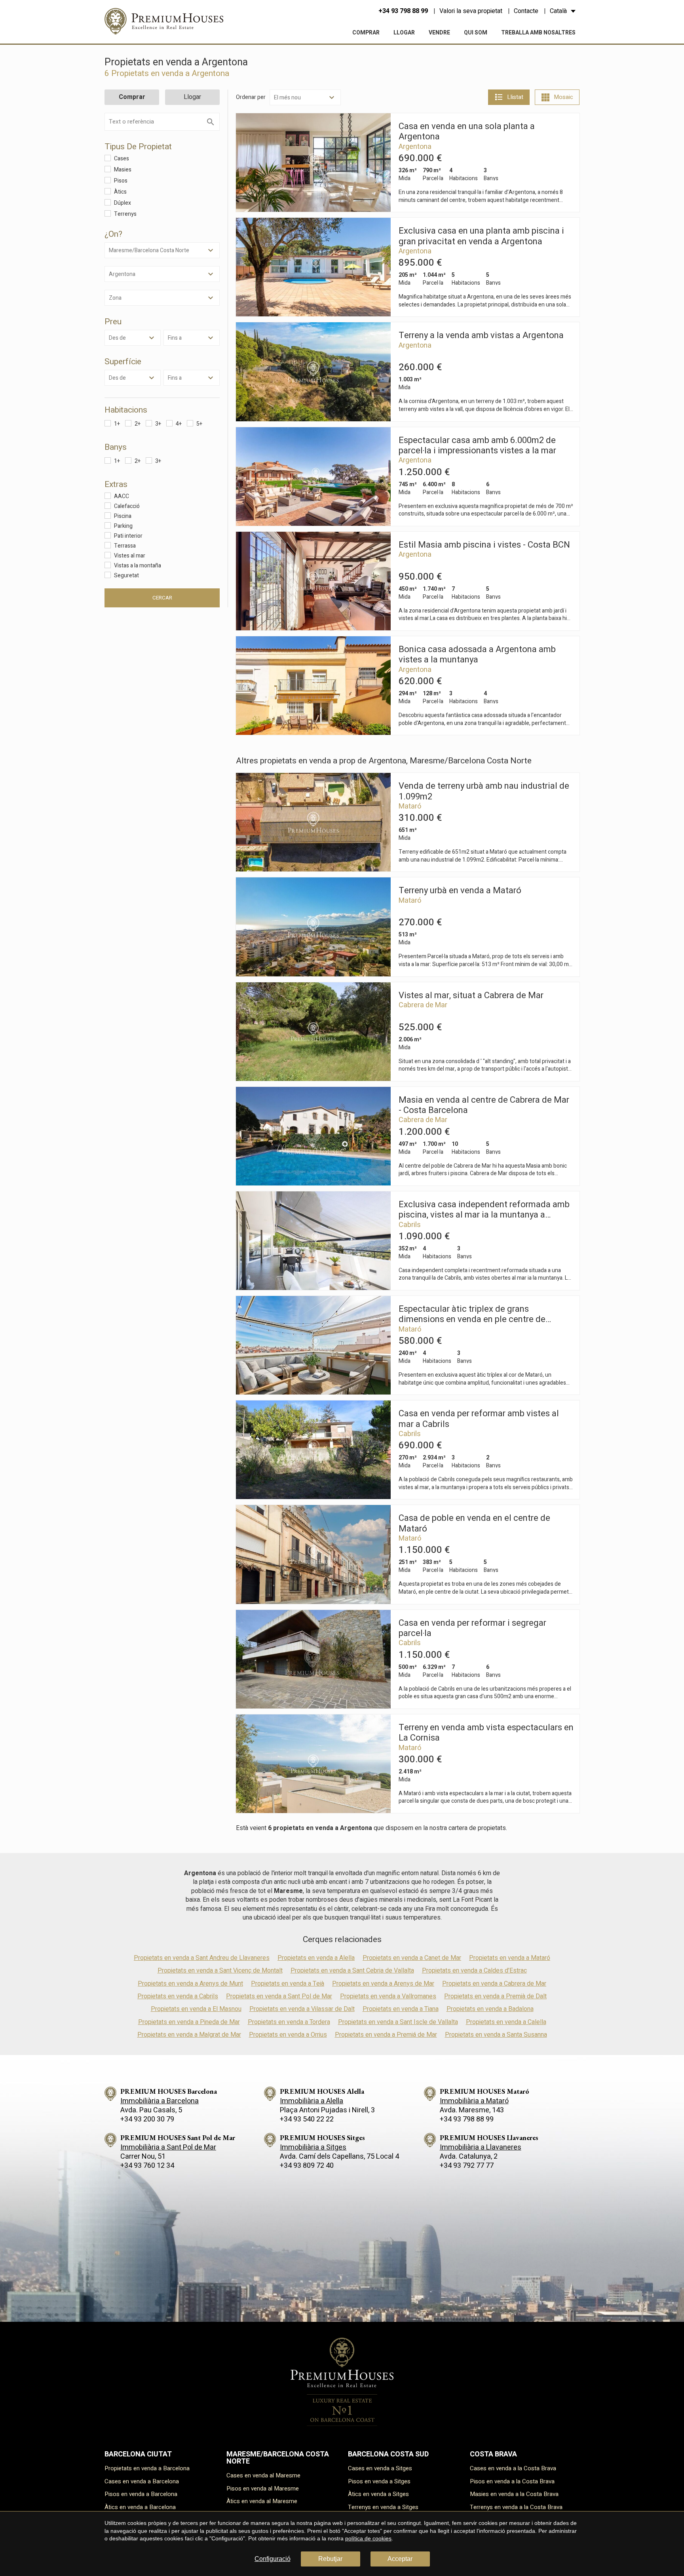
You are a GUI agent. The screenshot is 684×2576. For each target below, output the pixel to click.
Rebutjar (330, 2559)
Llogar (404, 33)
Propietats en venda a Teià (288, 1984)
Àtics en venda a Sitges (378, 2494)
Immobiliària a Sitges (313, 2147)
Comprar (366, 33)
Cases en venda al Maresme (263, 2475)
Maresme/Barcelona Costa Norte (278, 2458)
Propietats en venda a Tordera (289, 2022)
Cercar (162, 598)
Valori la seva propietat (471, 11)
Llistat (515, 97)
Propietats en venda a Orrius (288, 2035)
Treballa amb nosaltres (538, 33)
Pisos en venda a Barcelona (141, 2494)
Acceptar (400, 2559)
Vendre (439, 33)
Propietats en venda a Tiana (401, 2009)
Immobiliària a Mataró (474, 2101)
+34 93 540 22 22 (307, 2119)
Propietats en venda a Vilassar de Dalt (302, 2009)
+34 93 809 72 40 (307, 2166)
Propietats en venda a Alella (316, 1958)
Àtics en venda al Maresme (262, 2501)
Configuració (273, 2559)
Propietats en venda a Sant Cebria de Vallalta (352, 1971)
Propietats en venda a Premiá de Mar (386, 2035)
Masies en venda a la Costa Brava (514, 2494)
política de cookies (368, 2538)
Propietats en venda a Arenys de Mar (383, 1984)
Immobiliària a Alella (312, 2101)
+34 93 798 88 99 (403, 11)
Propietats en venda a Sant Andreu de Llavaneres (202, 1958)
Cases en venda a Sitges (380, 2468)
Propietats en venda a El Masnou (196, 2009)
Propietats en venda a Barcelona (147, 2468)
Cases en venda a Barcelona (142, 2481)
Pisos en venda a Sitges (379, 2481)
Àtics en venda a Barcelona (140, 2507)
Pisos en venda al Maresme (263, 2488)
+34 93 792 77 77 (467, 2166)
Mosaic (563, 97)
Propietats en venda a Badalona (490, 2009)
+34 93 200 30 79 (147, 2119)
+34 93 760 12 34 (147, 2166)
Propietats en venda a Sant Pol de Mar (279, 1996)
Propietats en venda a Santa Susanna (496, 2035)
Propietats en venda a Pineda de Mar (189, 2022)
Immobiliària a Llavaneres (481, 2147)
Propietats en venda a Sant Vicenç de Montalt (220, 1971)
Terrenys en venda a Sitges (383, 2507)
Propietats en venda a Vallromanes (388, 1996)
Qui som (476, 33)
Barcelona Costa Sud (388, 2454)
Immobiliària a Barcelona (160, 2101)
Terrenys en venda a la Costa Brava (516, 2507)
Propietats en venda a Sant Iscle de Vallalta (398, 2022)
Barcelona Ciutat (138, 2454)
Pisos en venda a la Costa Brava (512, 2481)
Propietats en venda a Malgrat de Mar (189, 2035)
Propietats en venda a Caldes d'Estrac (474, 1971)
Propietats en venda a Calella (506, 2022)
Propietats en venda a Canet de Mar (412, 1958)
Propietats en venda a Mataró (510, 1958)
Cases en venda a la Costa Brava (513, 2468)
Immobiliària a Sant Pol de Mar (168, 2147)
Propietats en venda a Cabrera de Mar (494, 1984)
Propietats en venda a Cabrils (178, 1996)
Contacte (526, 11)
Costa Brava (493, 2454)
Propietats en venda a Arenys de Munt (190, 1984)
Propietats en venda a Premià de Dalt (495, 1996)
